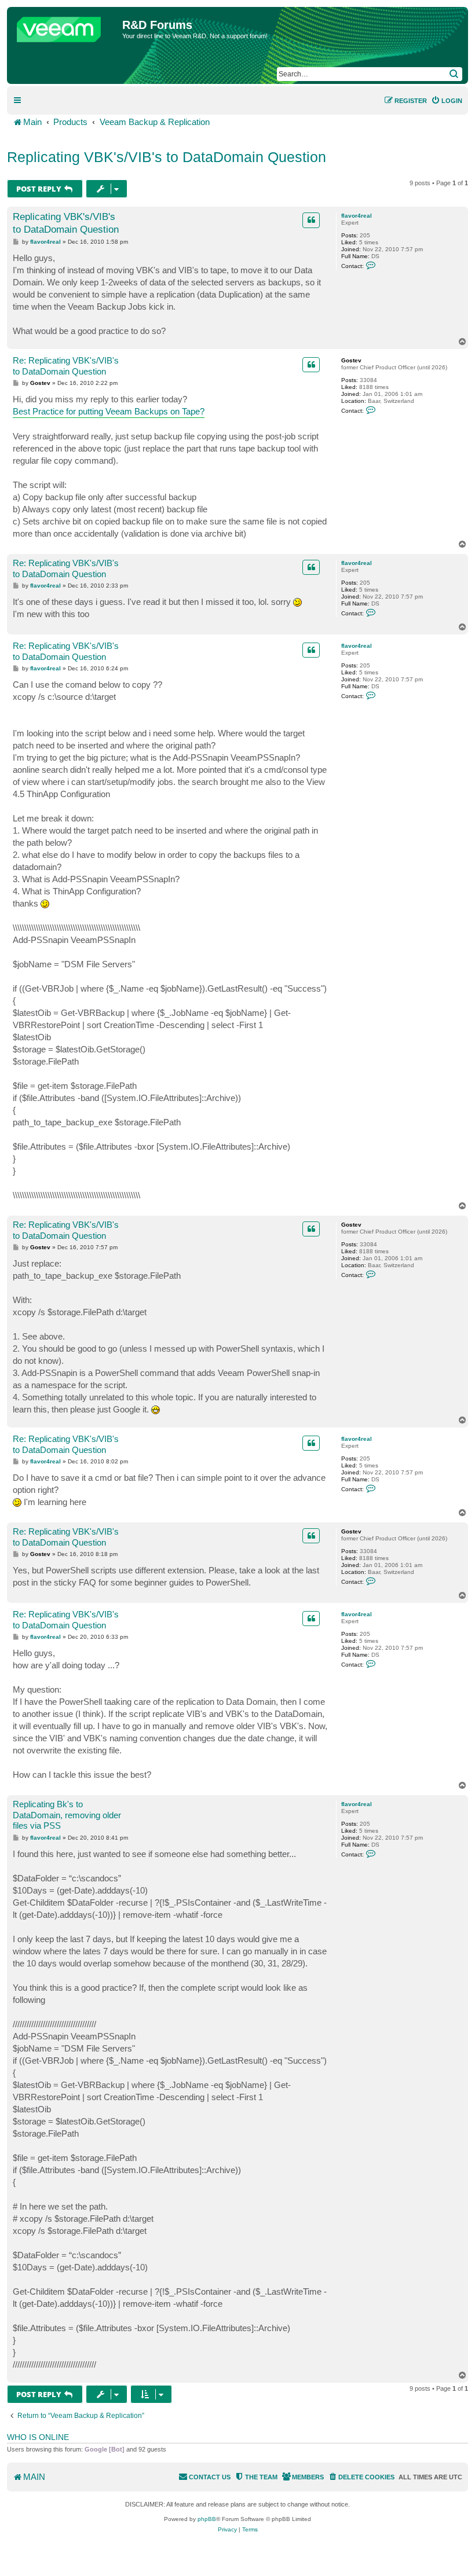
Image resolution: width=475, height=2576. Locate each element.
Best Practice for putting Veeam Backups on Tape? (109, 411)
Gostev (351, 360)
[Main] (66, 27)
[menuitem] (447, 101)
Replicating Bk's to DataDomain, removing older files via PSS (67, 1815)
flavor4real (357, 216)
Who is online (38, 2437)
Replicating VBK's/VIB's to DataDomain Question (167, 157)
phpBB (207, 2519)
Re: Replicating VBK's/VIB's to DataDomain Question (66, 366)
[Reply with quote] (311, 220)
